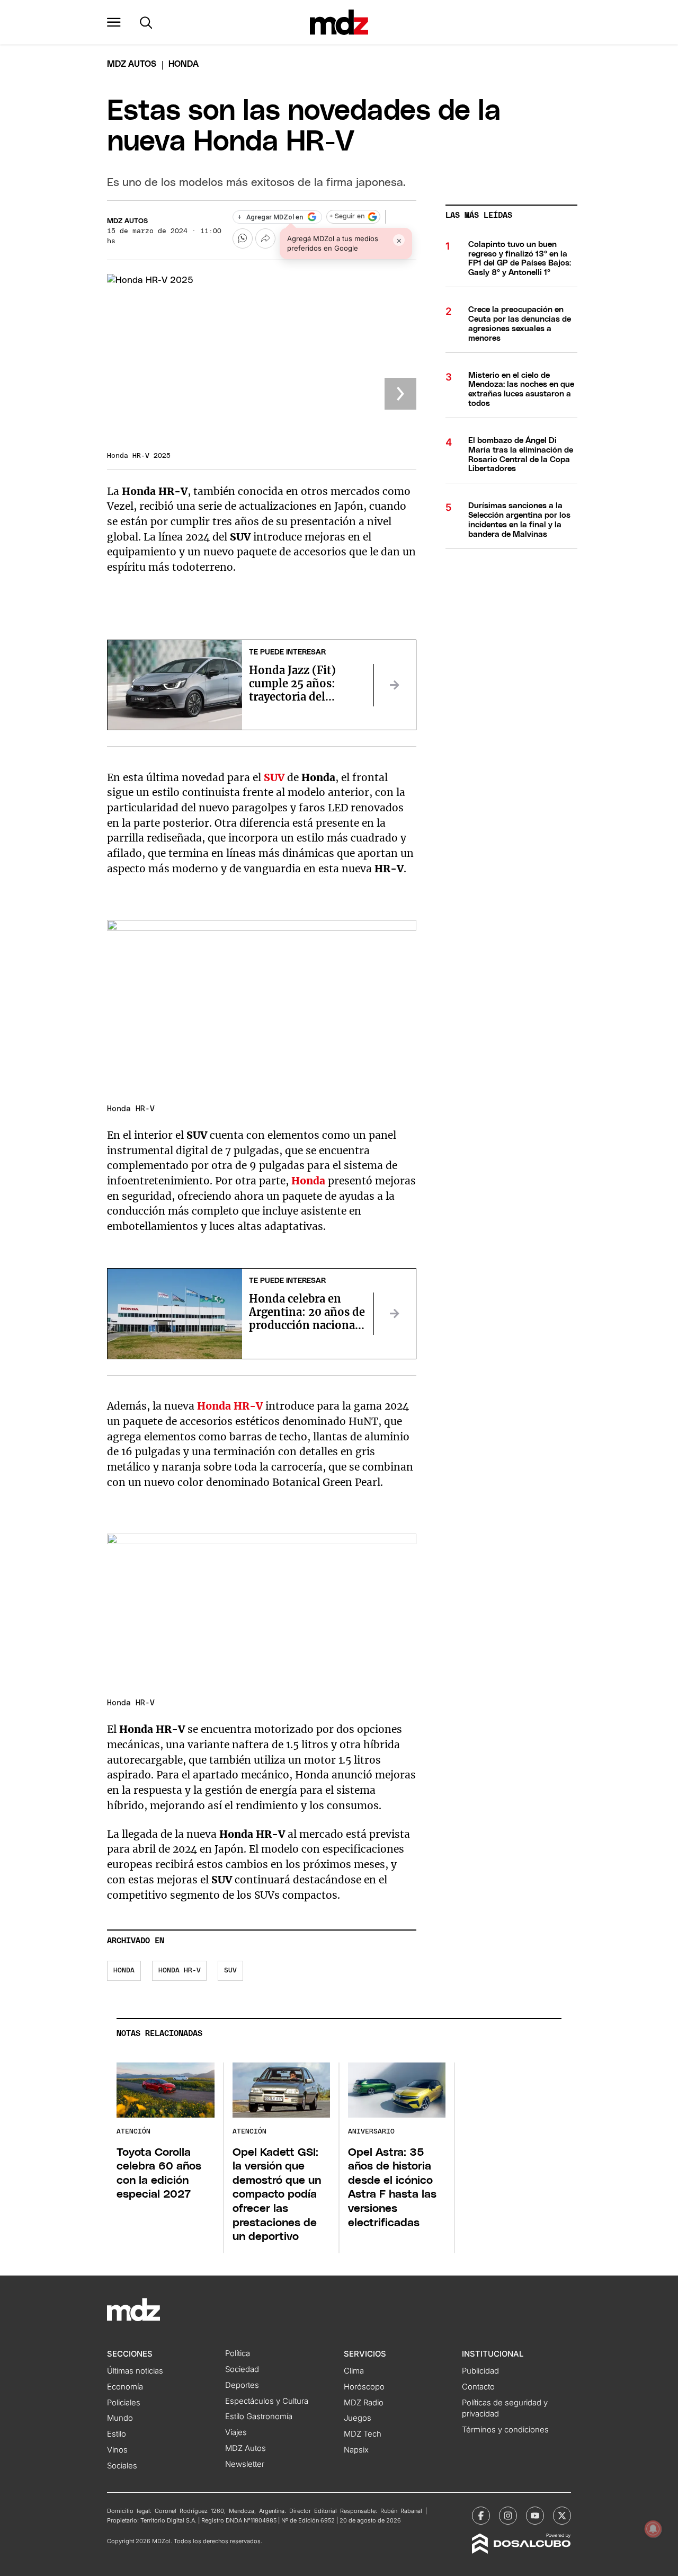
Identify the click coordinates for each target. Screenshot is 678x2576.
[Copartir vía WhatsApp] (243, 238)
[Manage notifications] (653, 2529)
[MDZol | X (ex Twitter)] (562, 2516)
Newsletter (245, 2464)
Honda (124, 1971)
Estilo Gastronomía (259, 2416)
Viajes (236, 2432)
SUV (230, 1971)
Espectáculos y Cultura (267, 2401)
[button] (114, 22)
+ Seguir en (347, 216)
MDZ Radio (364, 2403)
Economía (125, 2387)
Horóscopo (364, 2387)
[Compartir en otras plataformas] (265, 238)
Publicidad (480, 2371)
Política (238, 2353)
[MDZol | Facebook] (481, 2516)
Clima (354, 2371)
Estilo (117, 2434)
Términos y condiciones (505, 2430)
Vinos (117, 2450)
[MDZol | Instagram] (508, 2516)
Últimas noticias (135, 2371)
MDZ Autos (127, 221)
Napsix (356, 2450)
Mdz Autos (132, 64)
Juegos (358, 2418)
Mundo (120, 2418)
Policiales (124, 2403)
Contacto (478, 2387)
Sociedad (242, 2369)
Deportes (242, 2385)
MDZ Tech (363, 2434)
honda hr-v (180, 1971)
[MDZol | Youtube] (535, 2516)
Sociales (122, 2466)
